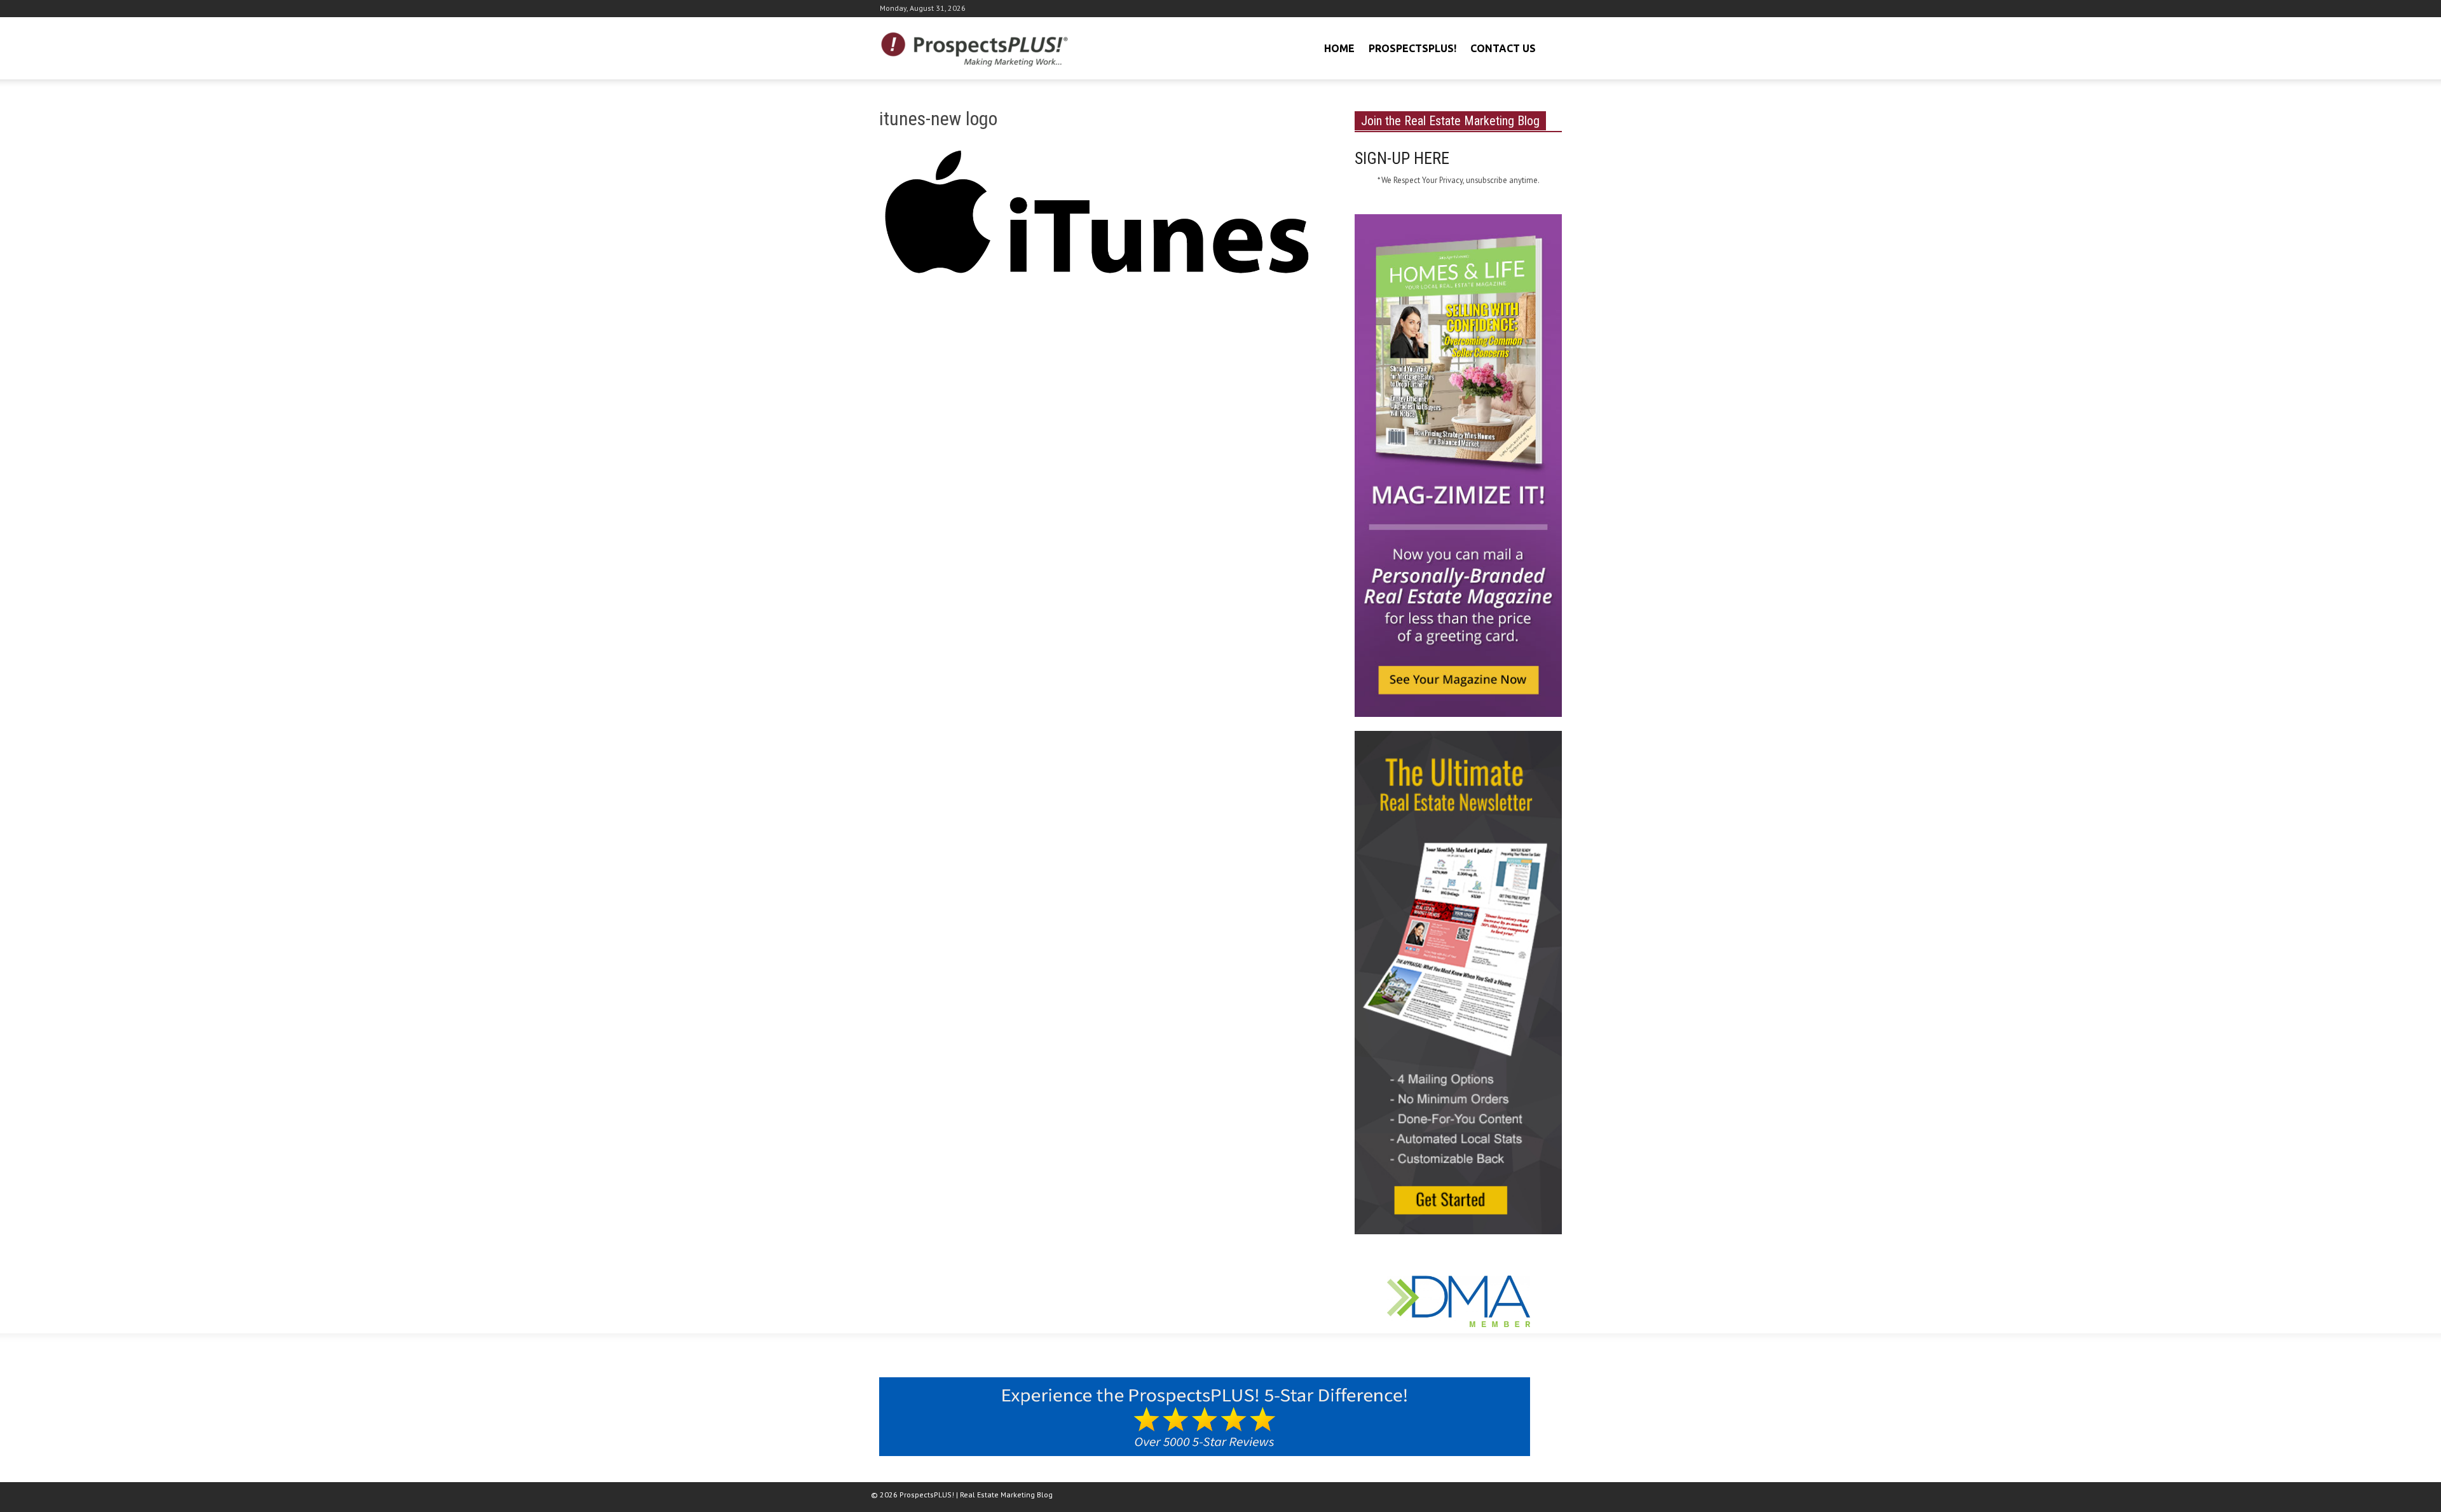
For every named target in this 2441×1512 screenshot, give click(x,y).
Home (1339, 48)
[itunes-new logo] (1102, 217)
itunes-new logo (938, 119)
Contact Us (1503, 48)
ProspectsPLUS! (1412, 48)
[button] (1550, 47)
